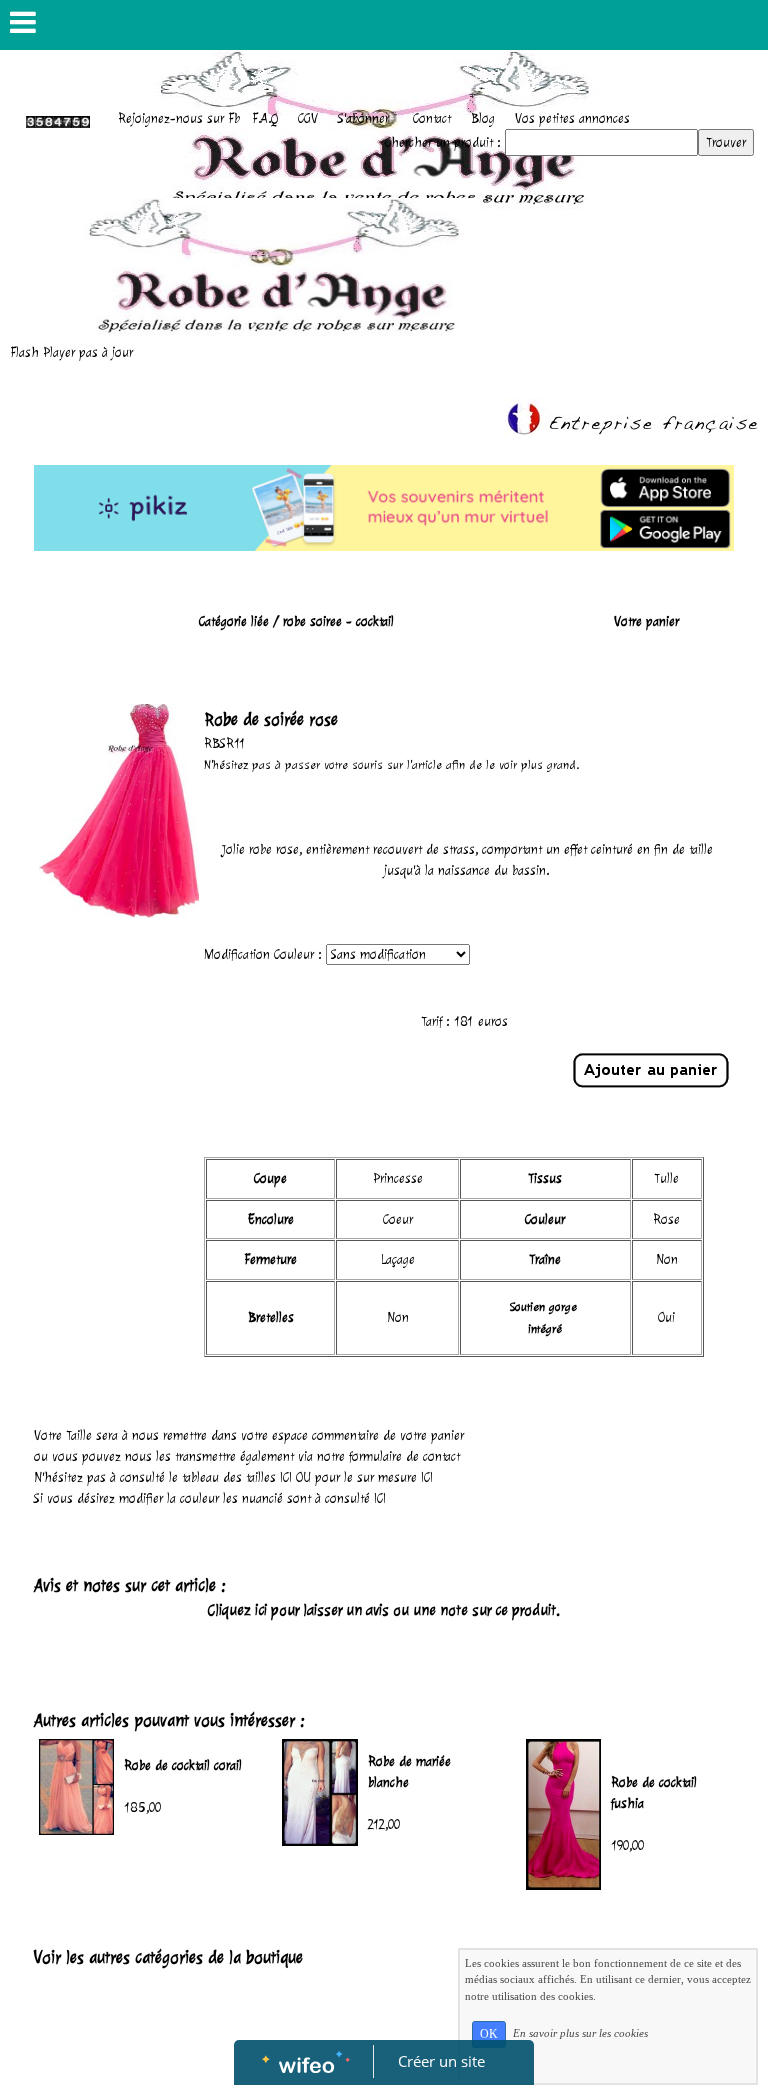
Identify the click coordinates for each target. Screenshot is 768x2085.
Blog (483, 118)
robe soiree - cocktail (338, 621)
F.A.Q (265, 118)
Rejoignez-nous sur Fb (179, 118)
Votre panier (646, 621)
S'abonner (363, 118)
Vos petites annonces (572, 118)
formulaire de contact (404, 1456)
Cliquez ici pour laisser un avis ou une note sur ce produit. (384, 1610)
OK (489, 2034)
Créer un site (441, 2061)
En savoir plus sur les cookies (580, 2033)
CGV (308, 118)
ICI (286, 1477)
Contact (432, 118)
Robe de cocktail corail (183, 1765)
